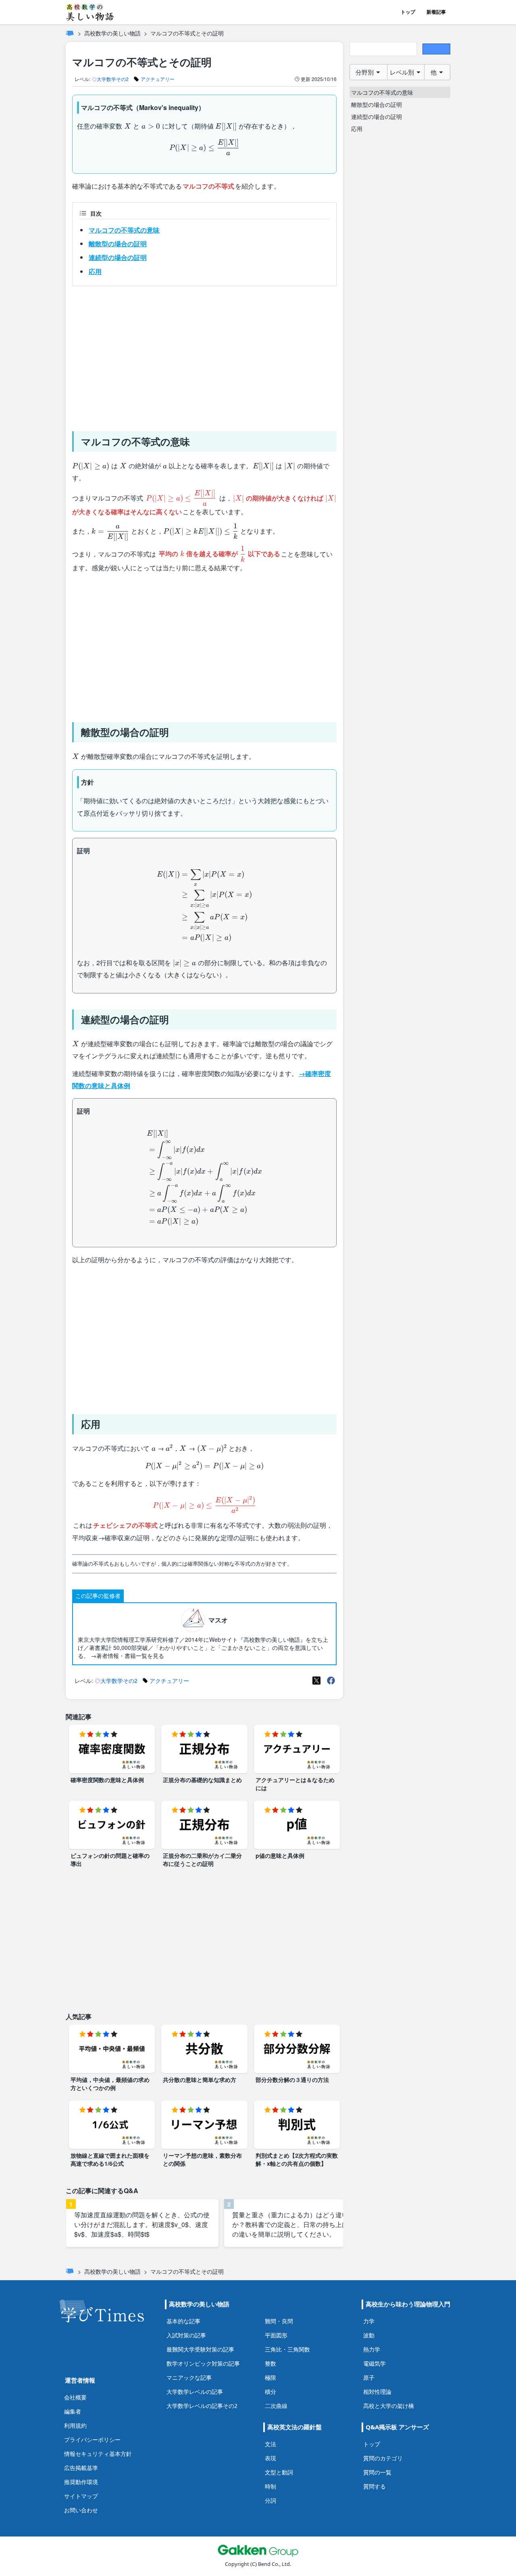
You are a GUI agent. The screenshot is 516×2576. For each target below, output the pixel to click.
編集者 (73, 2411)
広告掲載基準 (81, 2468)
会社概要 (75, 2397)
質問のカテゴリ (383, 2458)
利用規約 (75, 2425)
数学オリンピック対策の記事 (203, 2363)
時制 (270, 2486)
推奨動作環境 (81, 2482)
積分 (270, 2392)
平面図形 (276, 2335)
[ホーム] (70, 33)
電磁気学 (375, 2363)
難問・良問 (279, 2321)
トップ (408, 12)
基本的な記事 (183, 2321)
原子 (369, 2378)
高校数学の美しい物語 (112, 33)
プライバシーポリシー (92, 2440)
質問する (375, 2486)
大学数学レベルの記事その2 (202, 2406)
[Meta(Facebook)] (331, 1681)
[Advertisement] (204, 355)
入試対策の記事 (186, 2335)
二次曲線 (276, 2406)
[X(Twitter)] (316, 1681)
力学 (369, 2321)
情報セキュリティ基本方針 (98, 2454)
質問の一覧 (377, 2472)
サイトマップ (81, 2496)
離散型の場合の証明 (118, 244)
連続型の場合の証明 (118, 257)
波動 (369, 2335)
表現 (270, 2458)
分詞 (270, 2500)
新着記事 (436, 12)
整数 (270, 2363)
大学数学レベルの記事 (195, 2392)
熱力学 (372, 2349)
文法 (270, 2444)
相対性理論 (377, 2392)
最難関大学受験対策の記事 (200, 2349)
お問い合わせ (81, 2510)
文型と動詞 (279, 2472)
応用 (95, 271)
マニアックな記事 (189, 2378)
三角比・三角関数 (287, 2349)
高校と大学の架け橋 (389, 2406)
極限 (270, 2378)
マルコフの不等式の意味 (124, 230)
